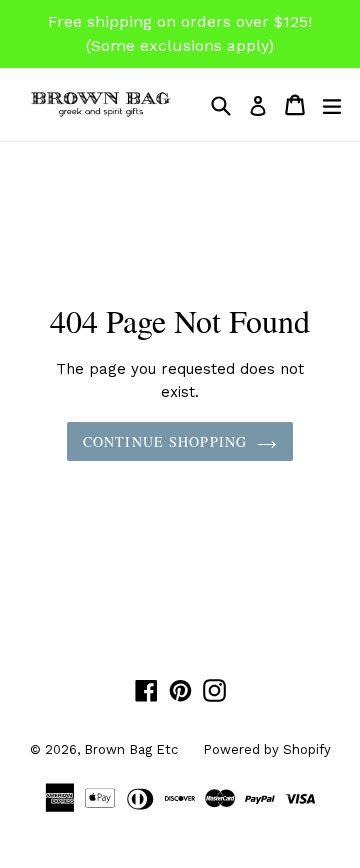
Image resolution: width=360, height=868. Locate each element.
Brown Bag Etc (131, 749)
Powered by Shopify (267, 749)
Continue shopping (165, 441)
